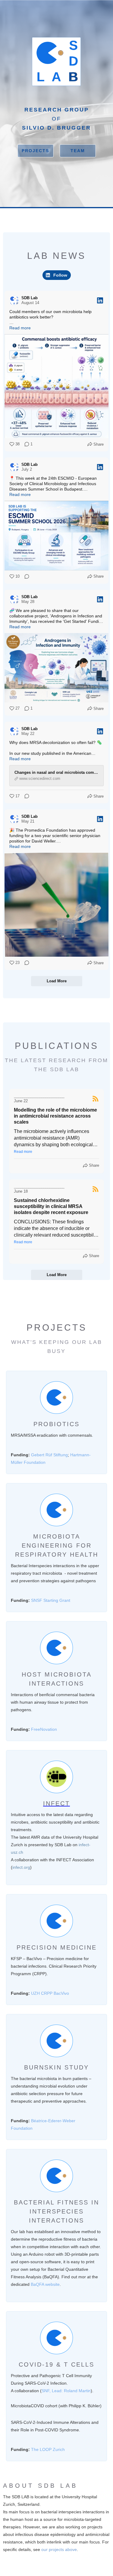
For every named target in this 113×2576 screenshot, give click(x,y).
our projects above (59, 2549)
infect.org (21, 1867)
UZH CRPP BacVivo (50, 1993)
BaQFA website (45, 2284)
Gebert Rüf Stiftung (49, 1455)
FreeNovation (44, 1729)
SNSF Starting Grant (51, 1600)
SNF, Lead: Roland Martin (66, 2391)
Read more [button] (23, 1152)
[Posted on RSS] (96, 1099)
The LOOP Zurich (48, 2449)
